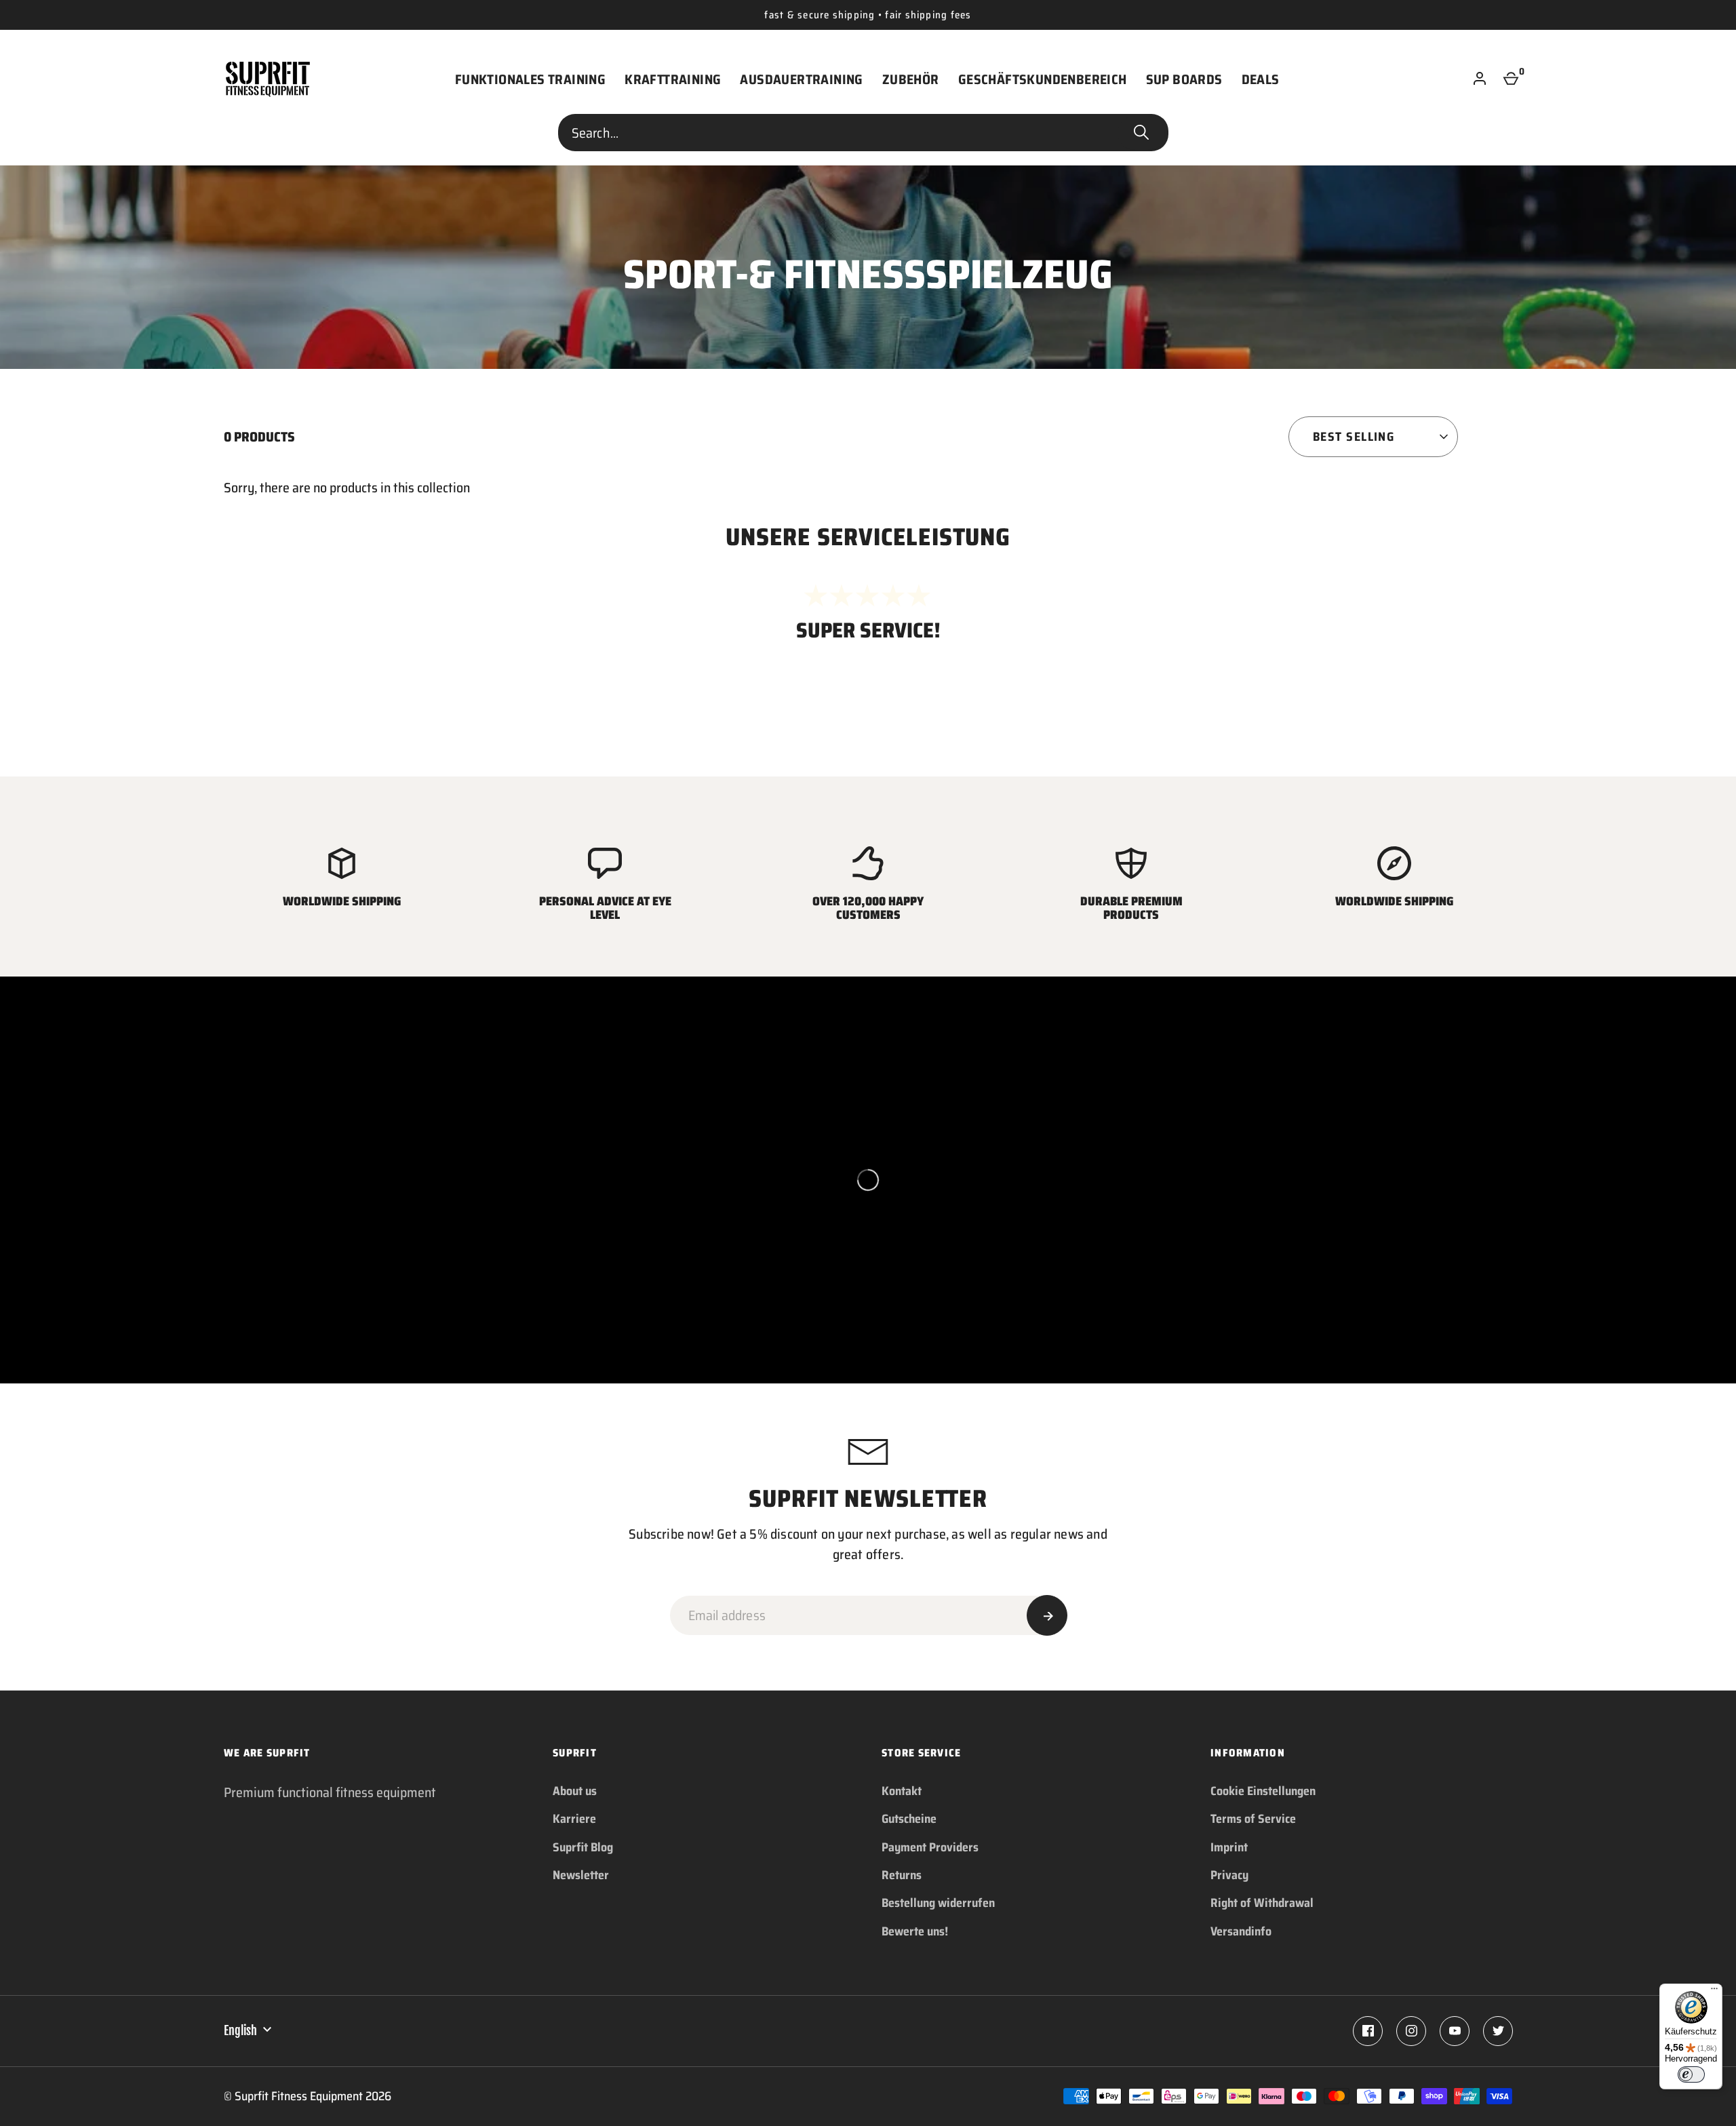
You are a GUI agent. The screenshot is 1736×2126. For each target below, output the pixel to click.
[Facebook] (1368, 2031)
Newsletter (581, 1875)
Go (1141, 133)
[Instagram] (1411, 2031)
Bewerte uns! (915, 1931)
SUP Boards (1184, 79)
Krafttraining (673, 79)
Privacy (1229, 1875)
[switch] (1691, 2074)
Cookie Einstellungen (1263, 1791)
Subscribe (1047, 1615)
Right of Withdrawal (1262, 1903)
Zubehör (911, 79)
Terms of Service (1253, 1819)
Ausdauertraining (801, 79)
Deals (1261, 79)
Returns (902, 1875)
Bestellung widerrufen (938, 1903)
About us (575, 1791)
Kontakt (902, 1791)
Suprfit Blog (583, 1847)
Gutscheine (909, 1819)
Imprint (1229, 1847)
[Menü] (1714, 1992)
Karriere (574, 1819)
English (240, 2030)
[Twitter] (1498, 2031)
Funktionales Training (530, 79)
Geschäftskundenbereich (1043, 79)
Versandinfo (1241, 1931)
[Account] (1480, 79)
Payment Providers (930, 1847)
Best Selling (1354, 437)
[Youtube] (1455, 2031)
